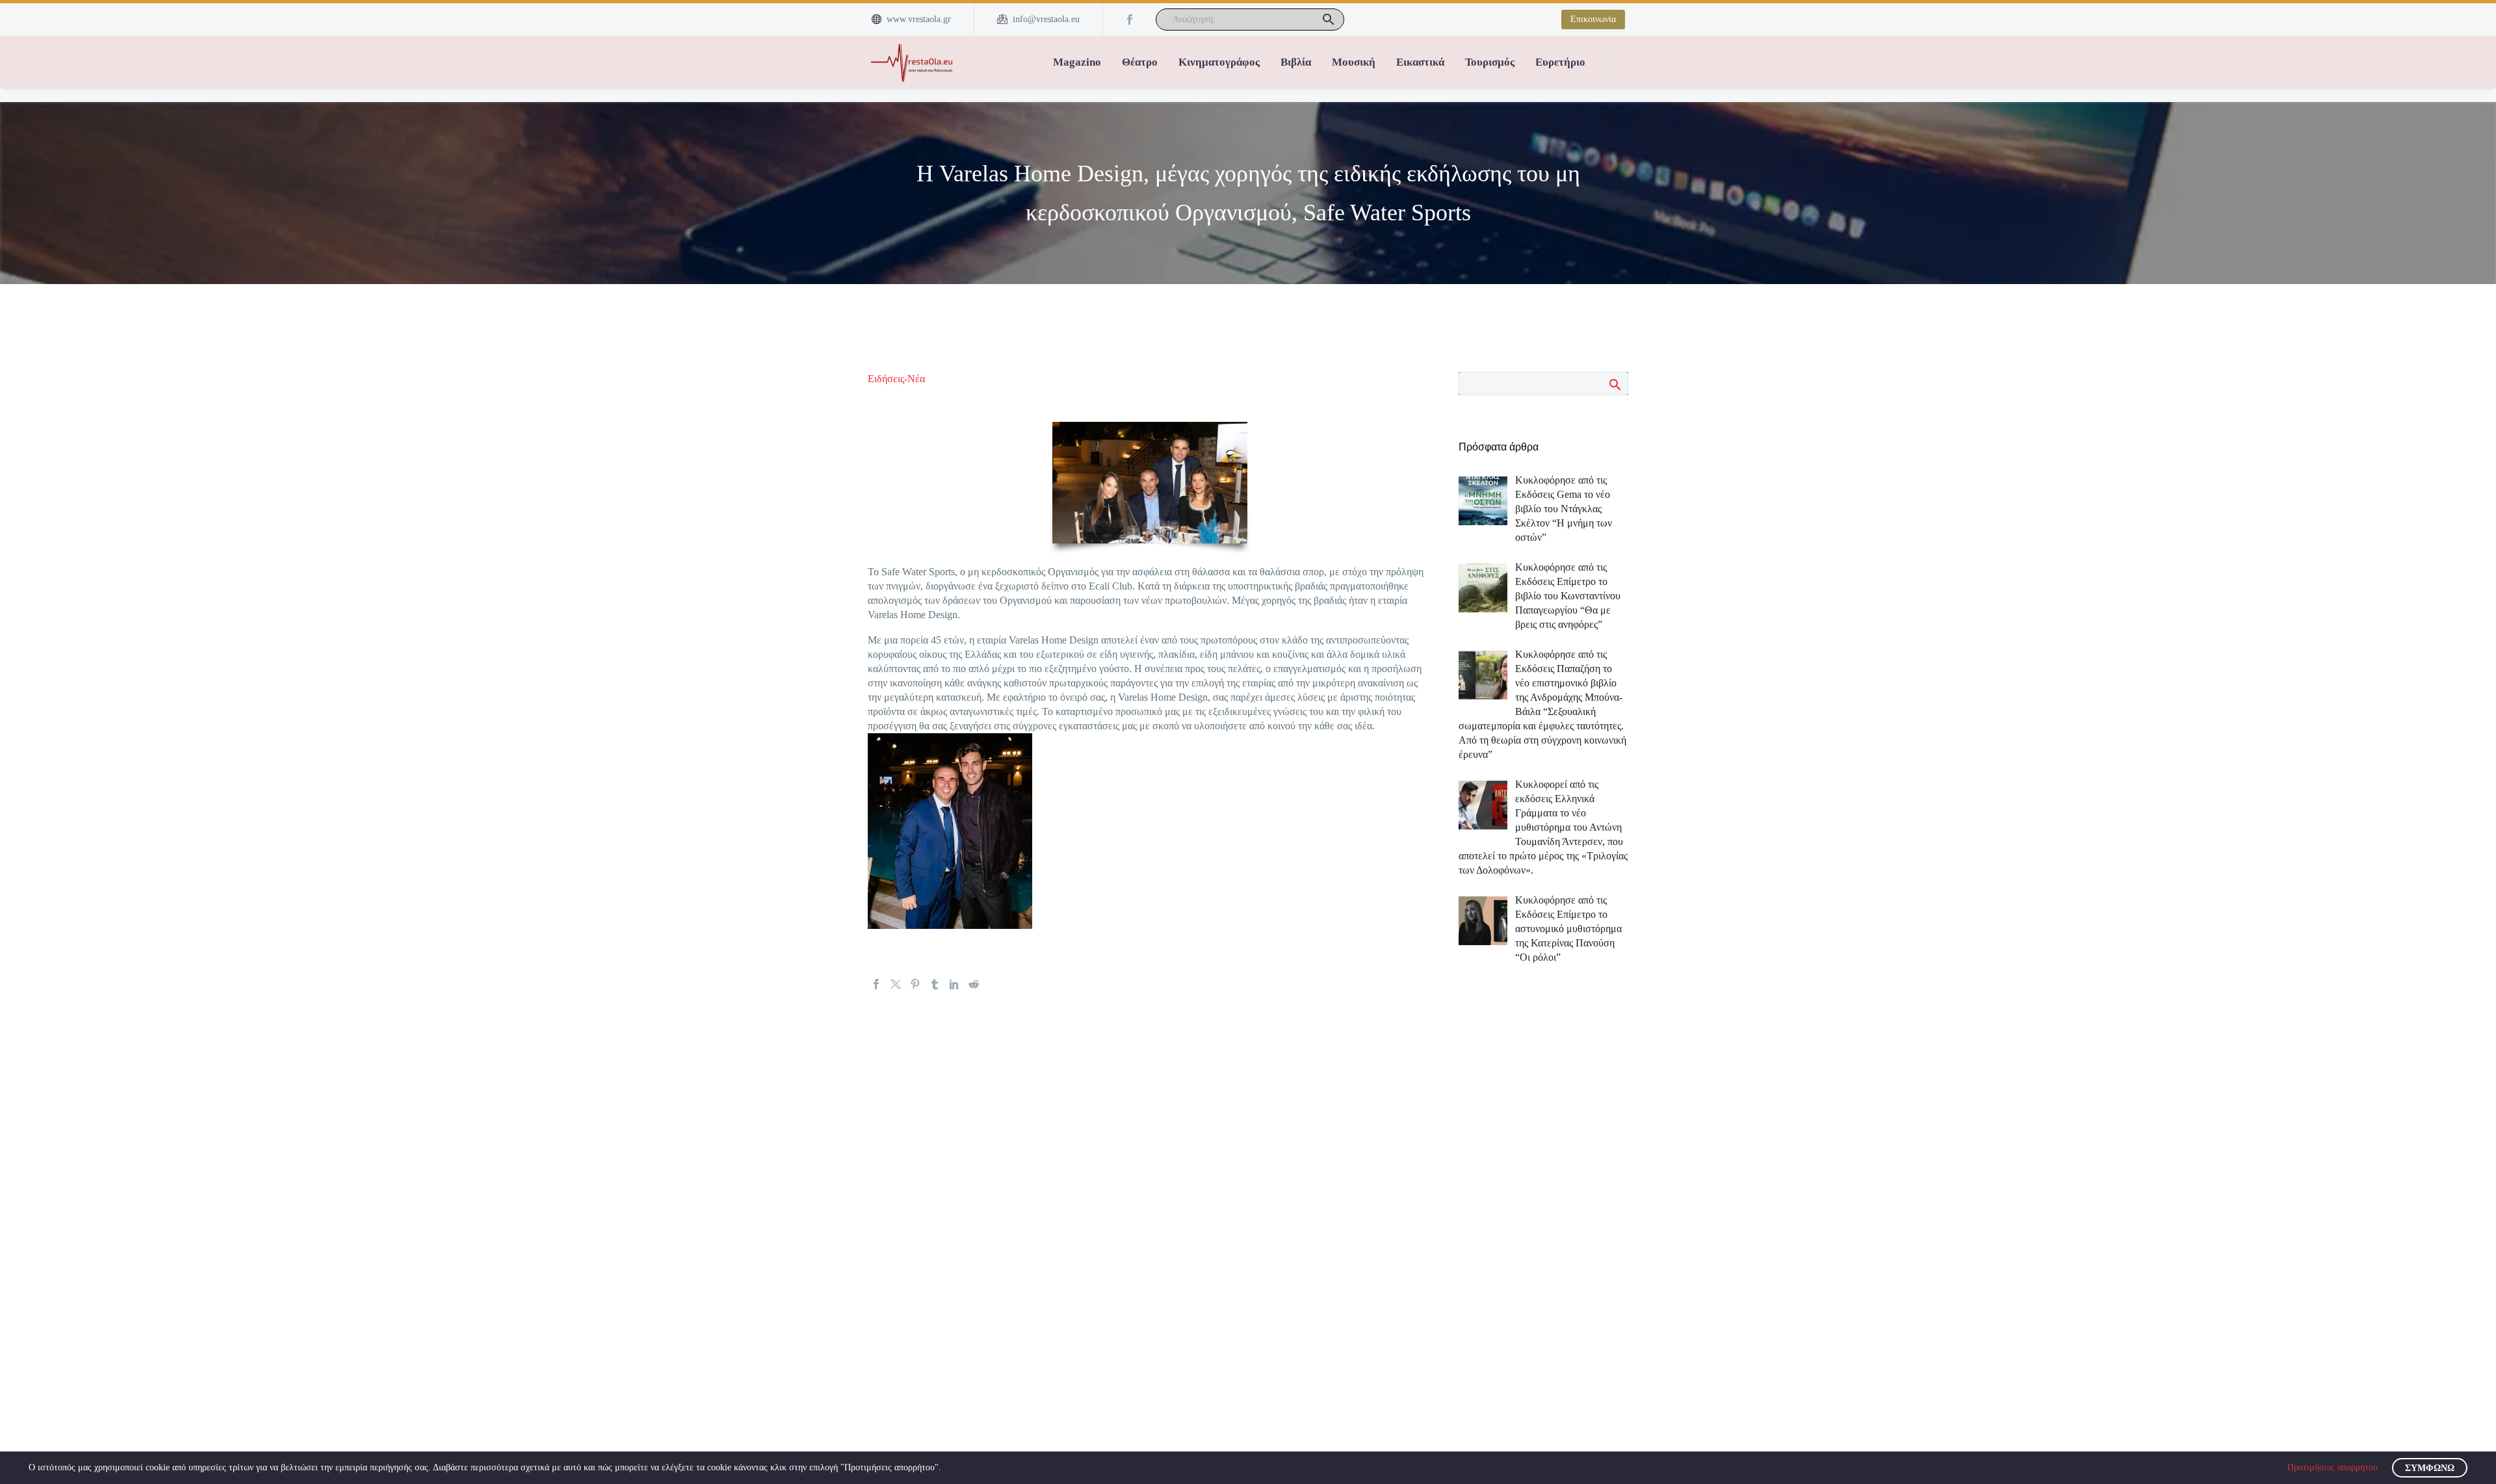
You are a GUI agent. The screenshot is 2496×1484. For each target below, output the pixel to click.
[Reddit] (974, 984)
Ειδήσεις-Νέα (896, 379)
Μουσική (1354, 62)
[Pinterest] (915, 984)
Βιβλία (1296, 62)
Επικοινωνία (1593, 19)
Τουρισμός (1490, 62)
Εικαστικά (1420, 62)
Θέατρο (1140, 62)
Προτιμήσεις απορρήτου (2333, 1467)
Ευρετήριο (1560, 62)
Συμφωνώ (2430, 1468)
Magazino (1077, 62)
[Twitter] (896, 984)
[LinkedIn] (954, 984)
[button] (1329, 20)
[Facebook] (1130, 20)
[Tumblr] (935, 984)
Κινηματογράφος (1219, 62)
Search (1614, 384)
